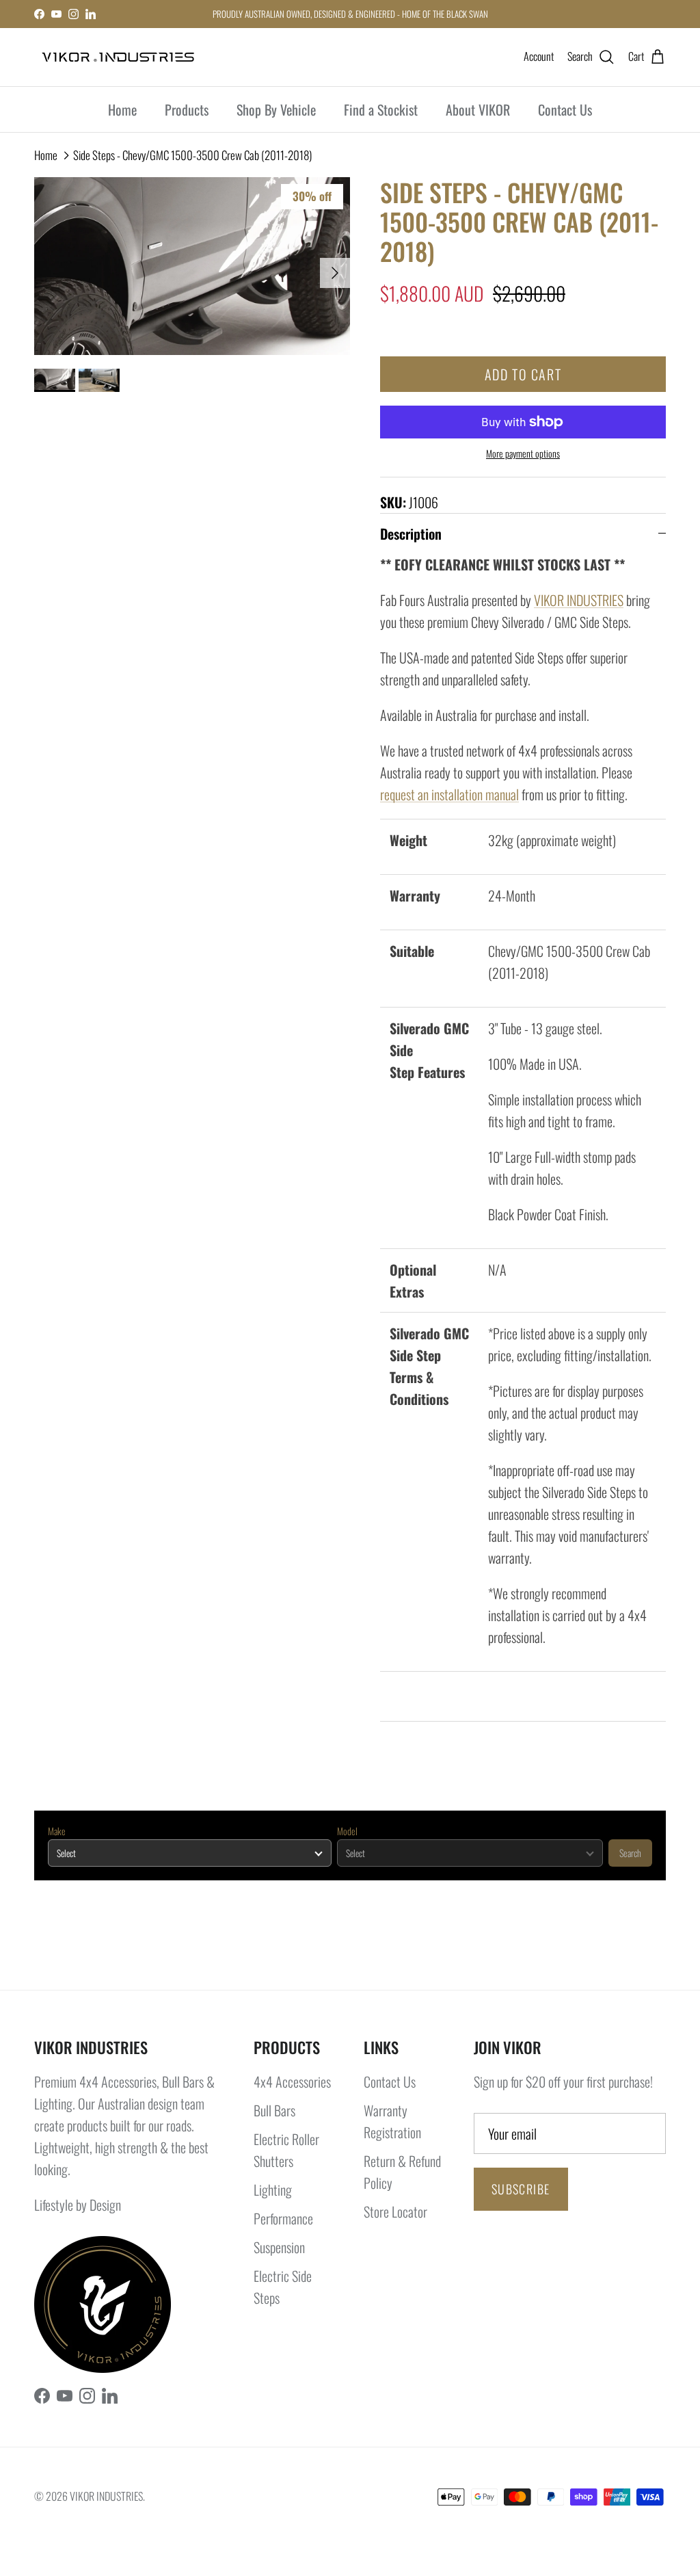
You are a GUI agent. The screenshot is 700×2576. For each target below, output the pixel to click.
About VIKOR (478, 109)
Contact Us (565, 109)
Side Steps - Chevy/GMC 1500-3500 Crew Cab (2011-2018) (192, 155)
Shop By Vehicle (276, 109)
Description (411, 534)
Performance (283, 2218)
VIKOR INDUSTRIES (579, 600)
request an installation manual (449, 794)
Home (122, 109)
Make (57, 1831)
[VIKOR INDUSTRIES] (118, 57)
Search (630, 1853)
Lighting (273, 2190)
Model (347, 1831)
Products (187, 109)
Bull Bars (274, 2110)
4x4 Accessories (292, 2081)
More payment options (523, 454)
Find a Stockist (381, 109)
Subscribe (521, 2189)
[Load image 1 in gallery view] (192, 266)
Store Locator (395, 2211)
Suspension (279, 2247)
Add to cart (523, 374)
